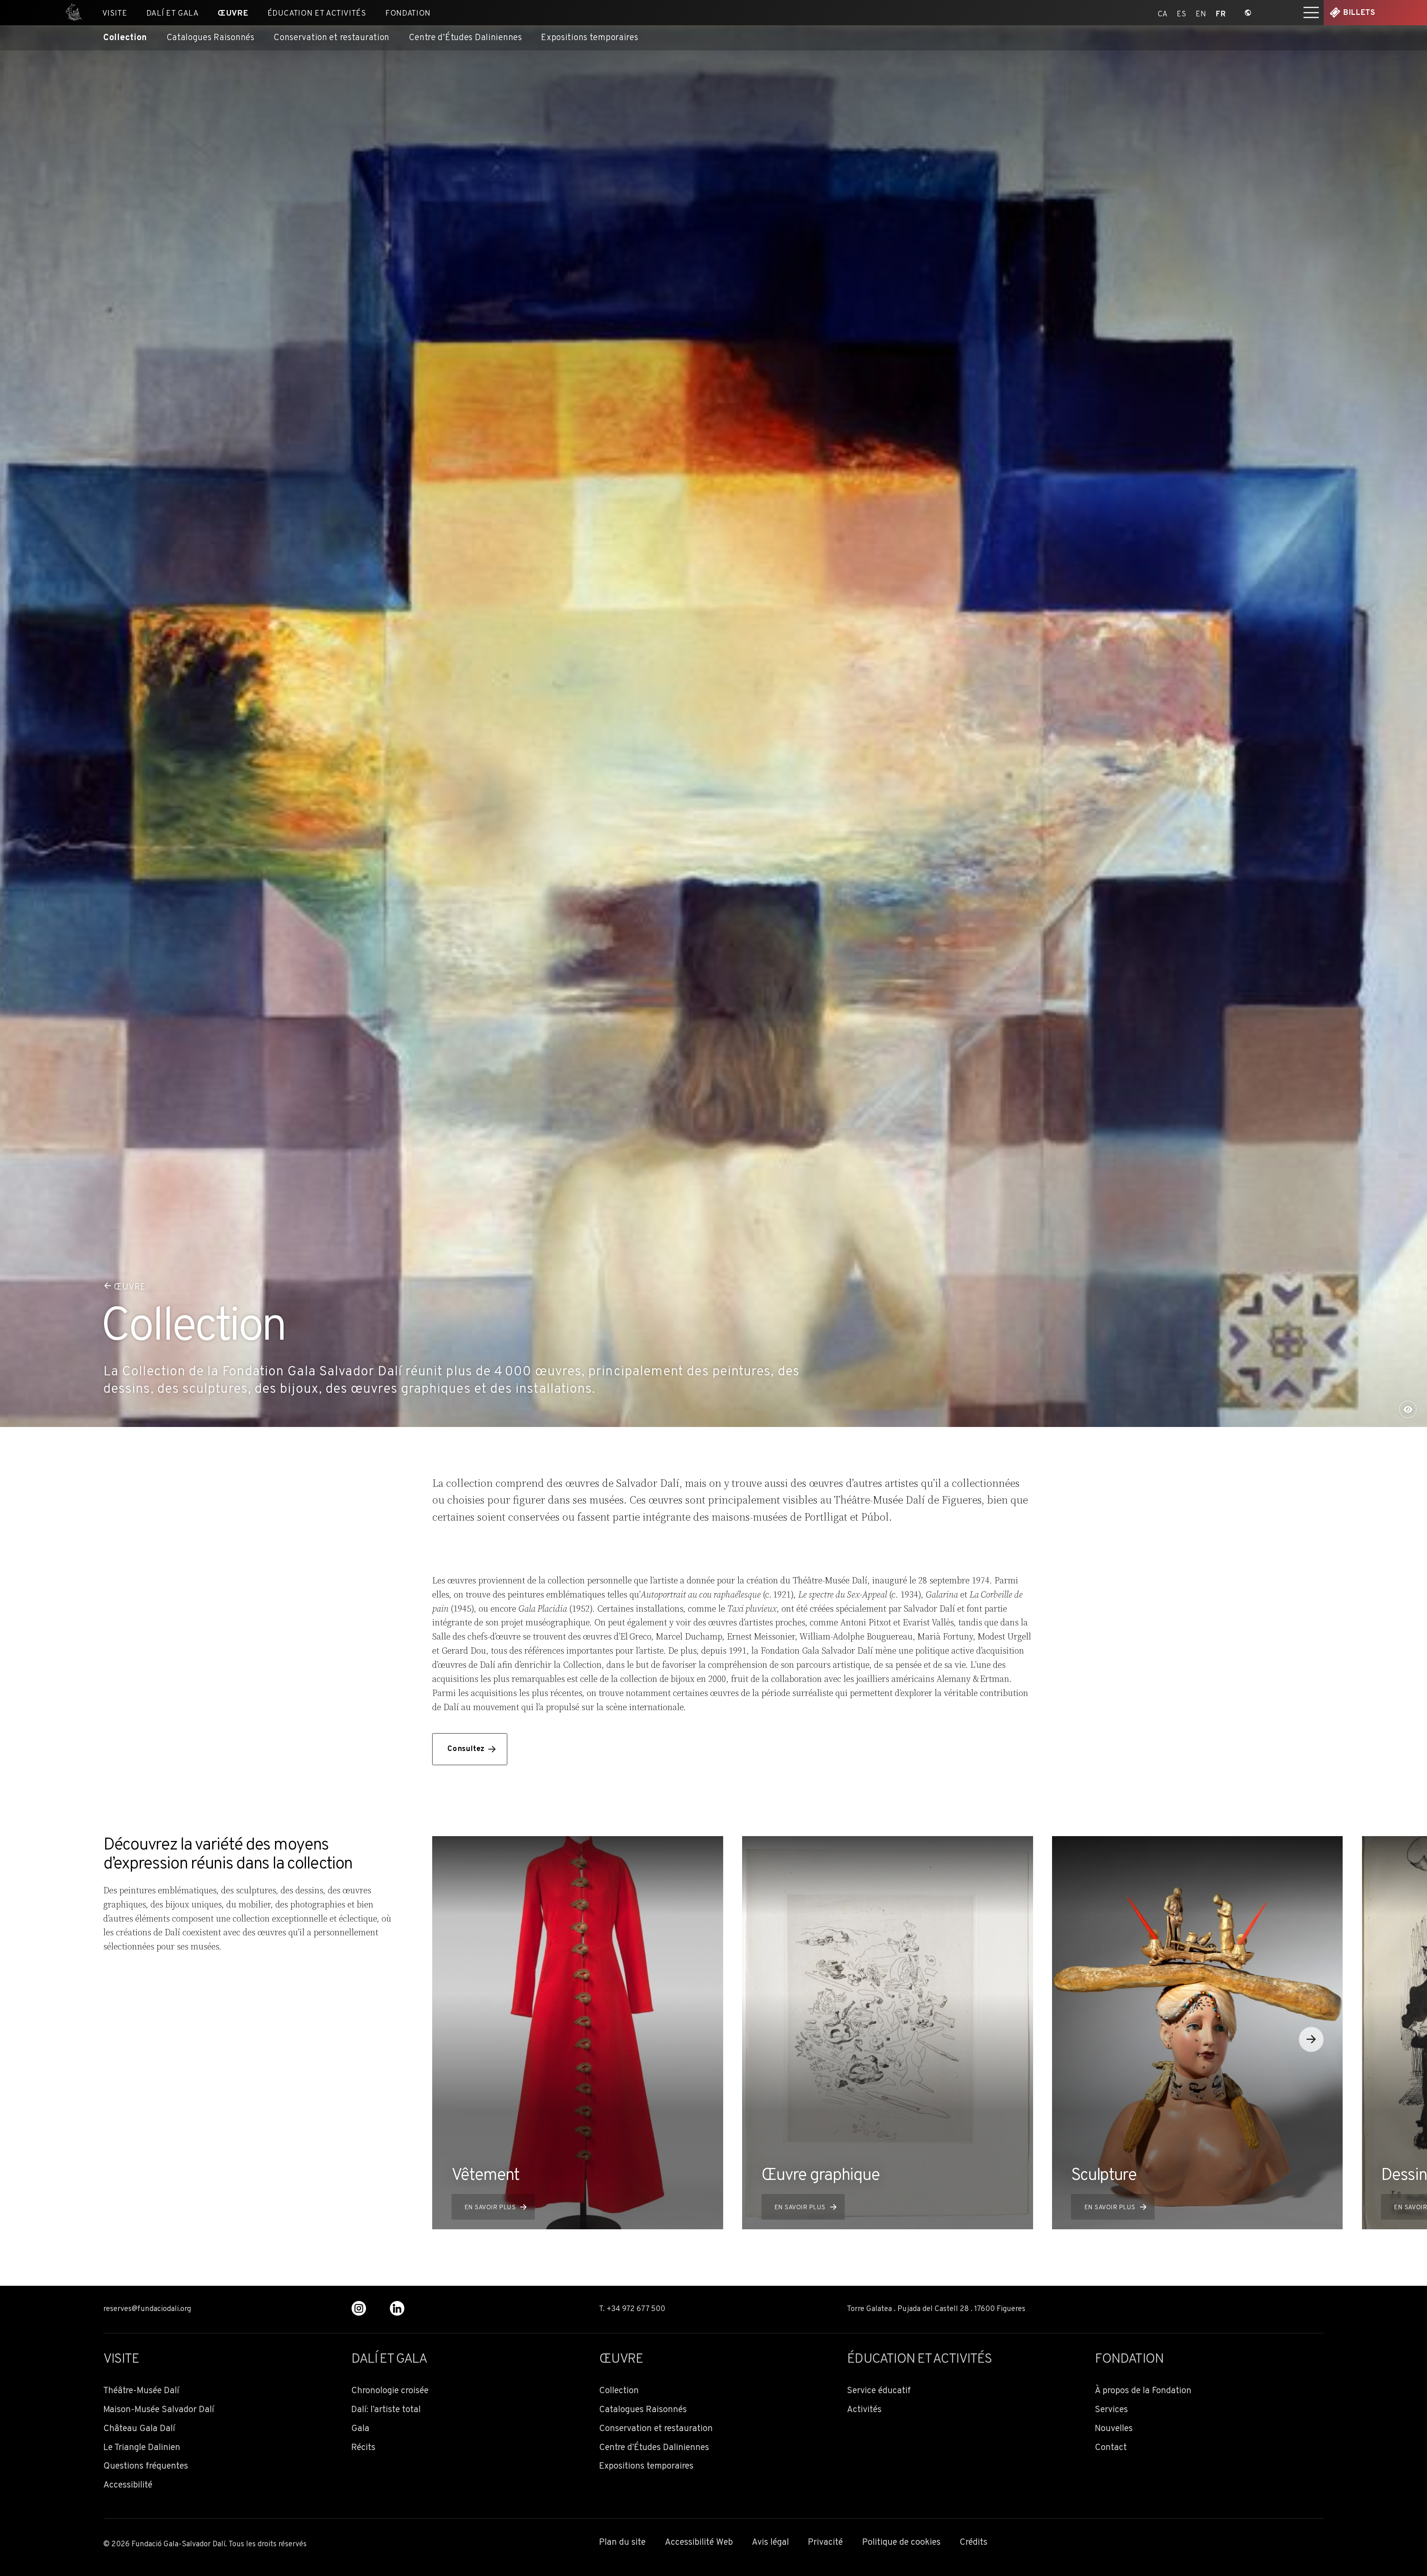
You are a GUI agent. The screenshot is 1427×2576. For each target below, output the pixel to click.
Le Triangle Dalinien (142, 2448)
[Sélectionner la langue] (1248, 13)
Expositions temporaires (590, 38)
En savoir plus (490, 2208)
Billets (1359, 13)
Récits (363, 2448)
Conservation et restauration (331, 38)
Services (1111, 2410)
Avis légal (770, 2543)
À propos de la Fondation (1143, 2391)
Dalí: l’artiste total (386, 2410)
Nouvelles (1114, 2429)
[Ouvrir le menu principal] (1311, 13)
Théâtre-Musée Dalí (141, 2391)
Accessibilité (128, 2486)
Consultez (466, 1749)
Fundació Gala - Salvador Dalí (71, 13)
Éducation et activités (317, 14)
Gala (360, 2429)
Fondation (408, 14)
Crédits (973, 2543)
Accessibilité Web (699, 2543)
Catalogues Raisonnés (211, 38)
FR (1221, 13)
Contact (1111, 2448)
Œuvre (233, 14)
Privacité (825, 2543)
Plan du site (622, 2543)
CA (1163, 13)
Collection (125, 38)
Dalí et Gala (173, 14)
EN (1201, 13)
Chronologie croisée (390, 2391)
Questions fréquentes (146, 2467)
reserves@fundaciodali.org (147, 2309)
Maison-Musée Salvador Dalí (159, 2410)
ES (1182, 13)
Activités (864, 2410)
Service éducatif (879, 2391)
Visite (115, 14)
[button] (1311, 2039)
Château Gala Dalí (139, 2429)
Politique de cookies (901, 2543)
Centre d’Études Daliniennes (465, 38)
